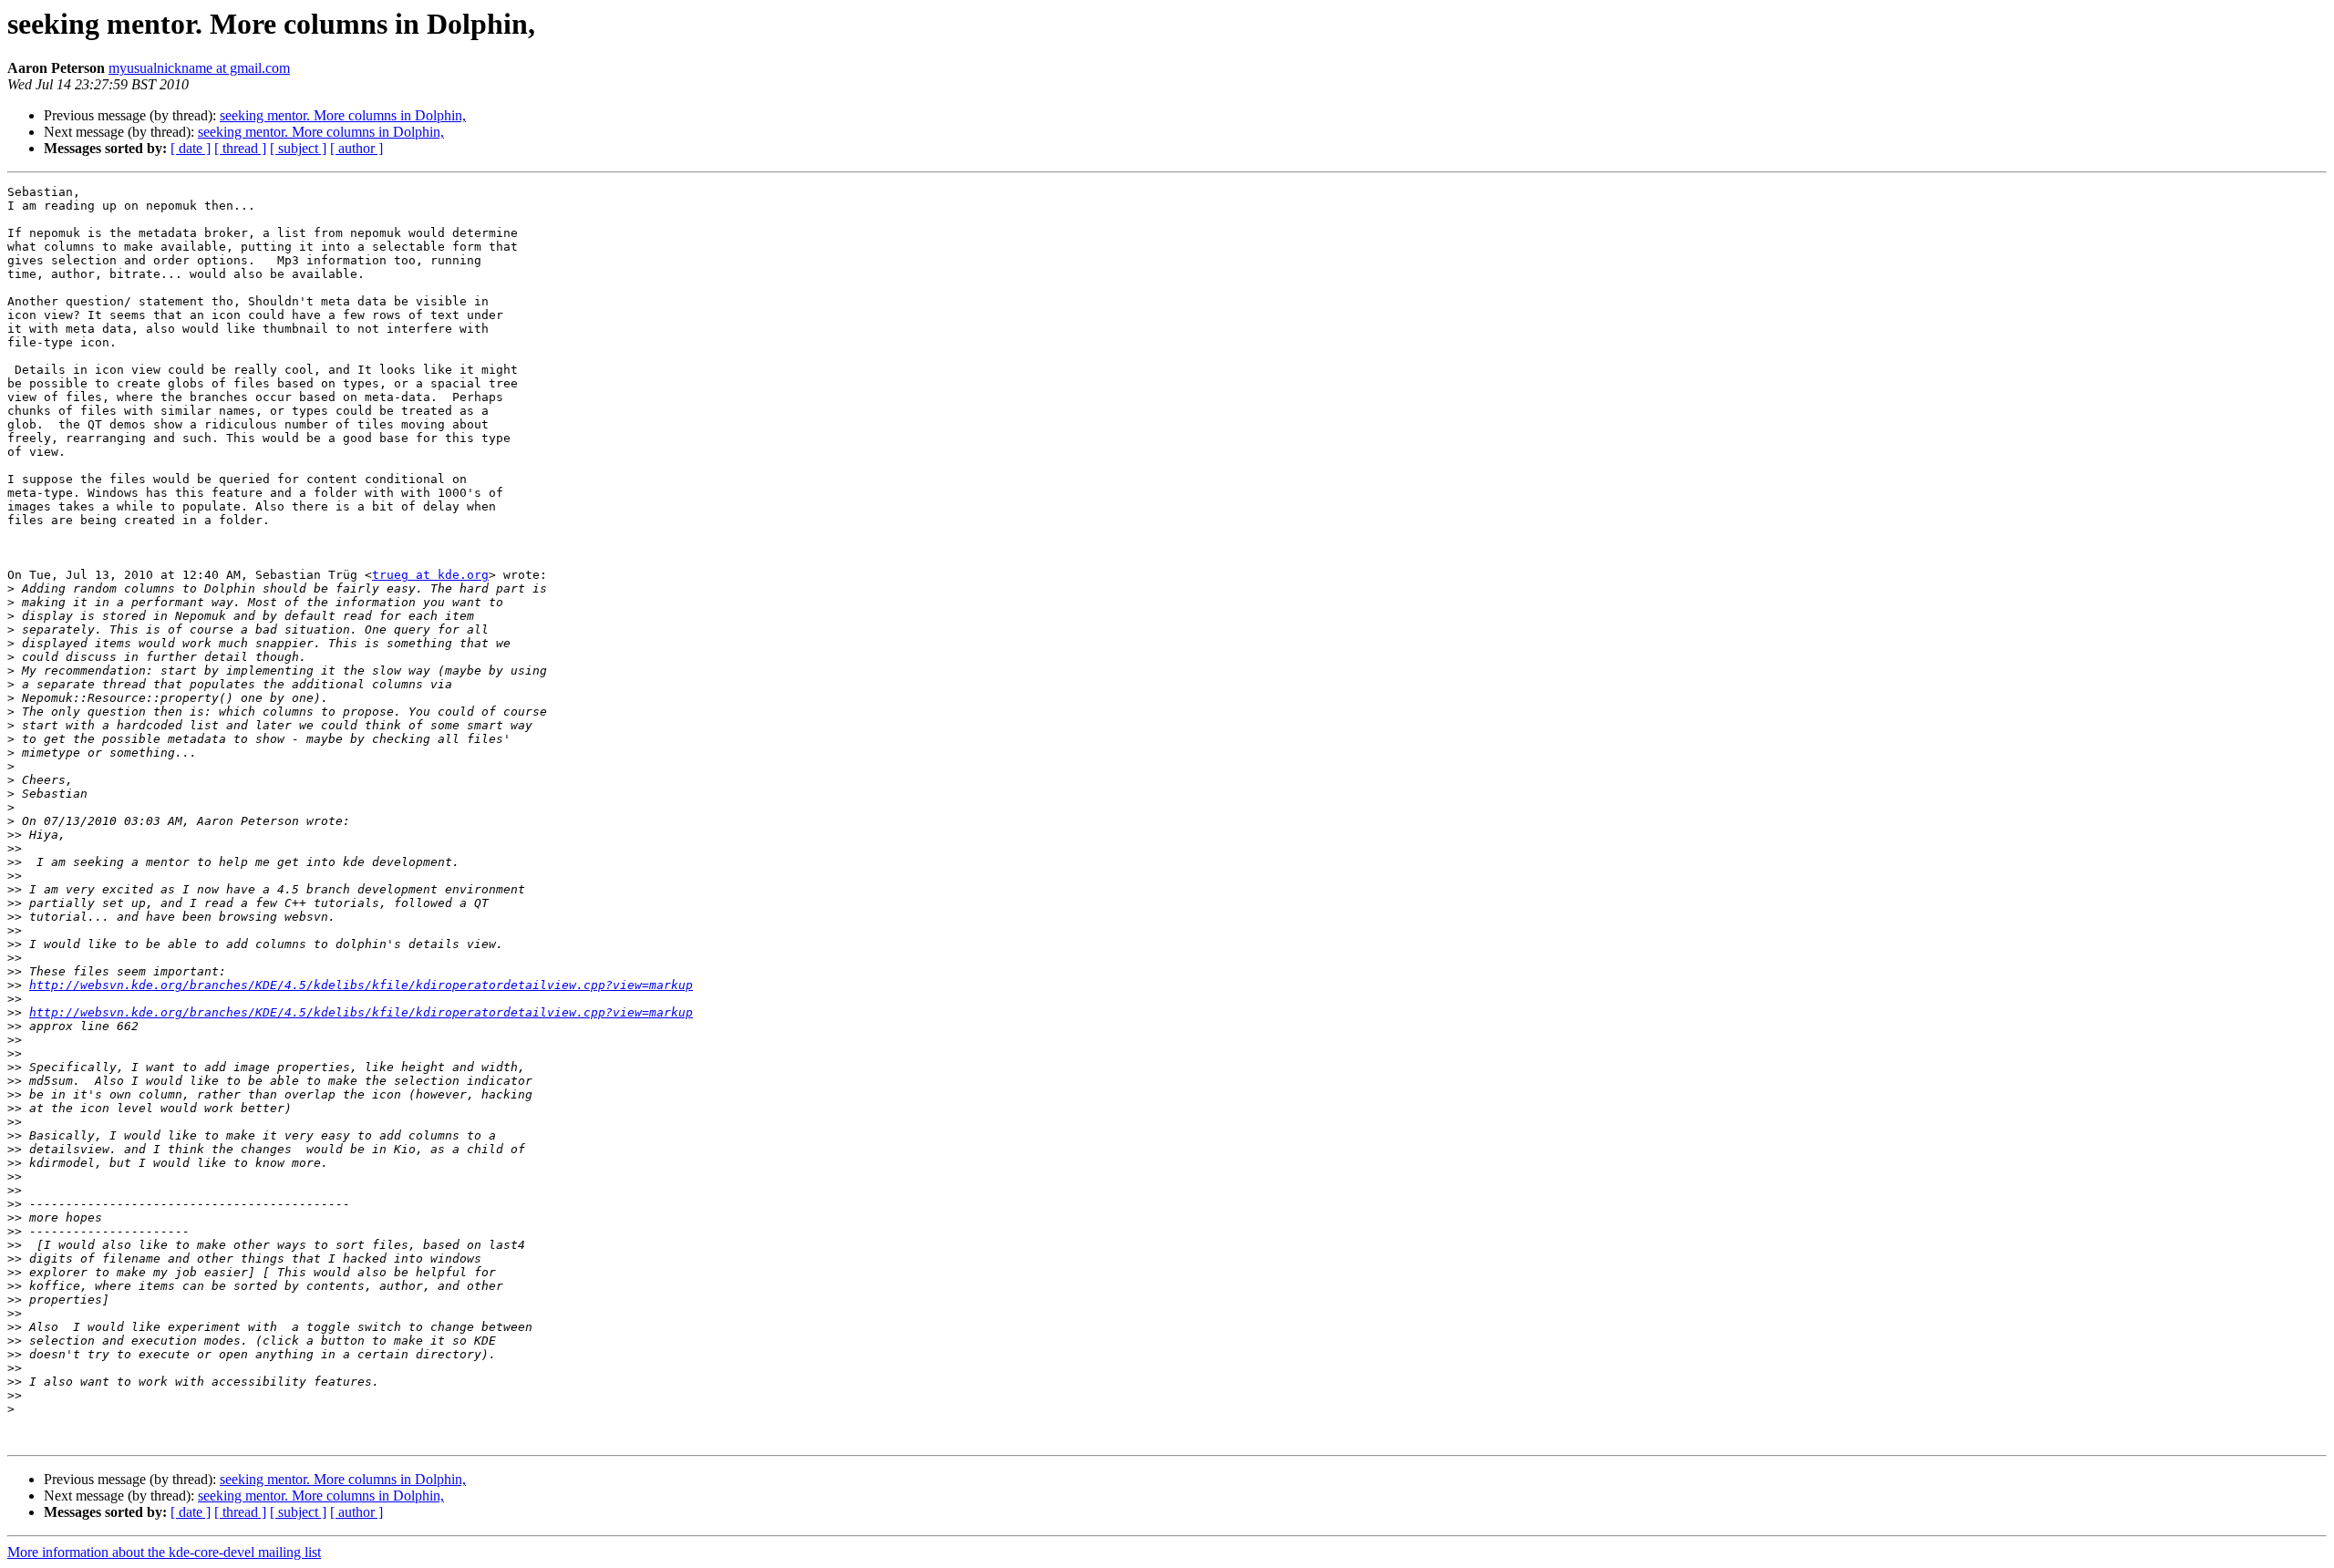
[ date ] (191, 148)
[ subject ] (298, 148)
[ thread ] (240, 148)
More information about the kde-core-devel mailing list (164, 1552)
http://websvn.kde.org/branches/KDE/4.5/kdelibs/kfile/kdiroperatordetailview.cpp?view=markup (361, 985)
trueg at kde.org (430, 575)
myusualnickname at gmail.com (199, 68)
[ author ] (356, 148)
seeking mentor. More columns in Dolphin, (343, 115)
